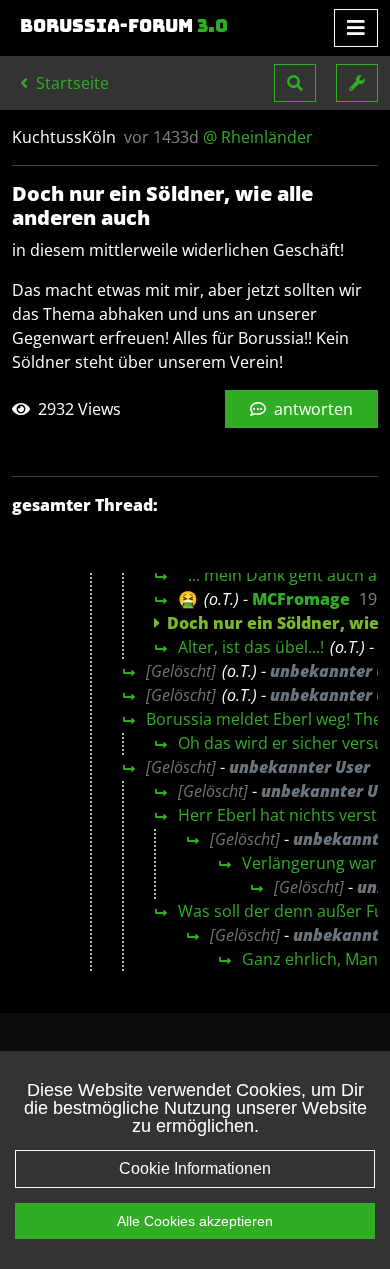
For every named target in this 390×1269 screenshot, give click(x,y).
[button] (295, 83)
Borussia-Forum (124, 26)
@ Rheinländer (258, 137)
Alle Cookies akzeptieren (195, 1221)
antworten (311, 409)
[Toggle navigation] (356, 28)
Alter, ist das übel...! (251, 647)
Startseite (70, 83)
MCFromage (301, 599)
